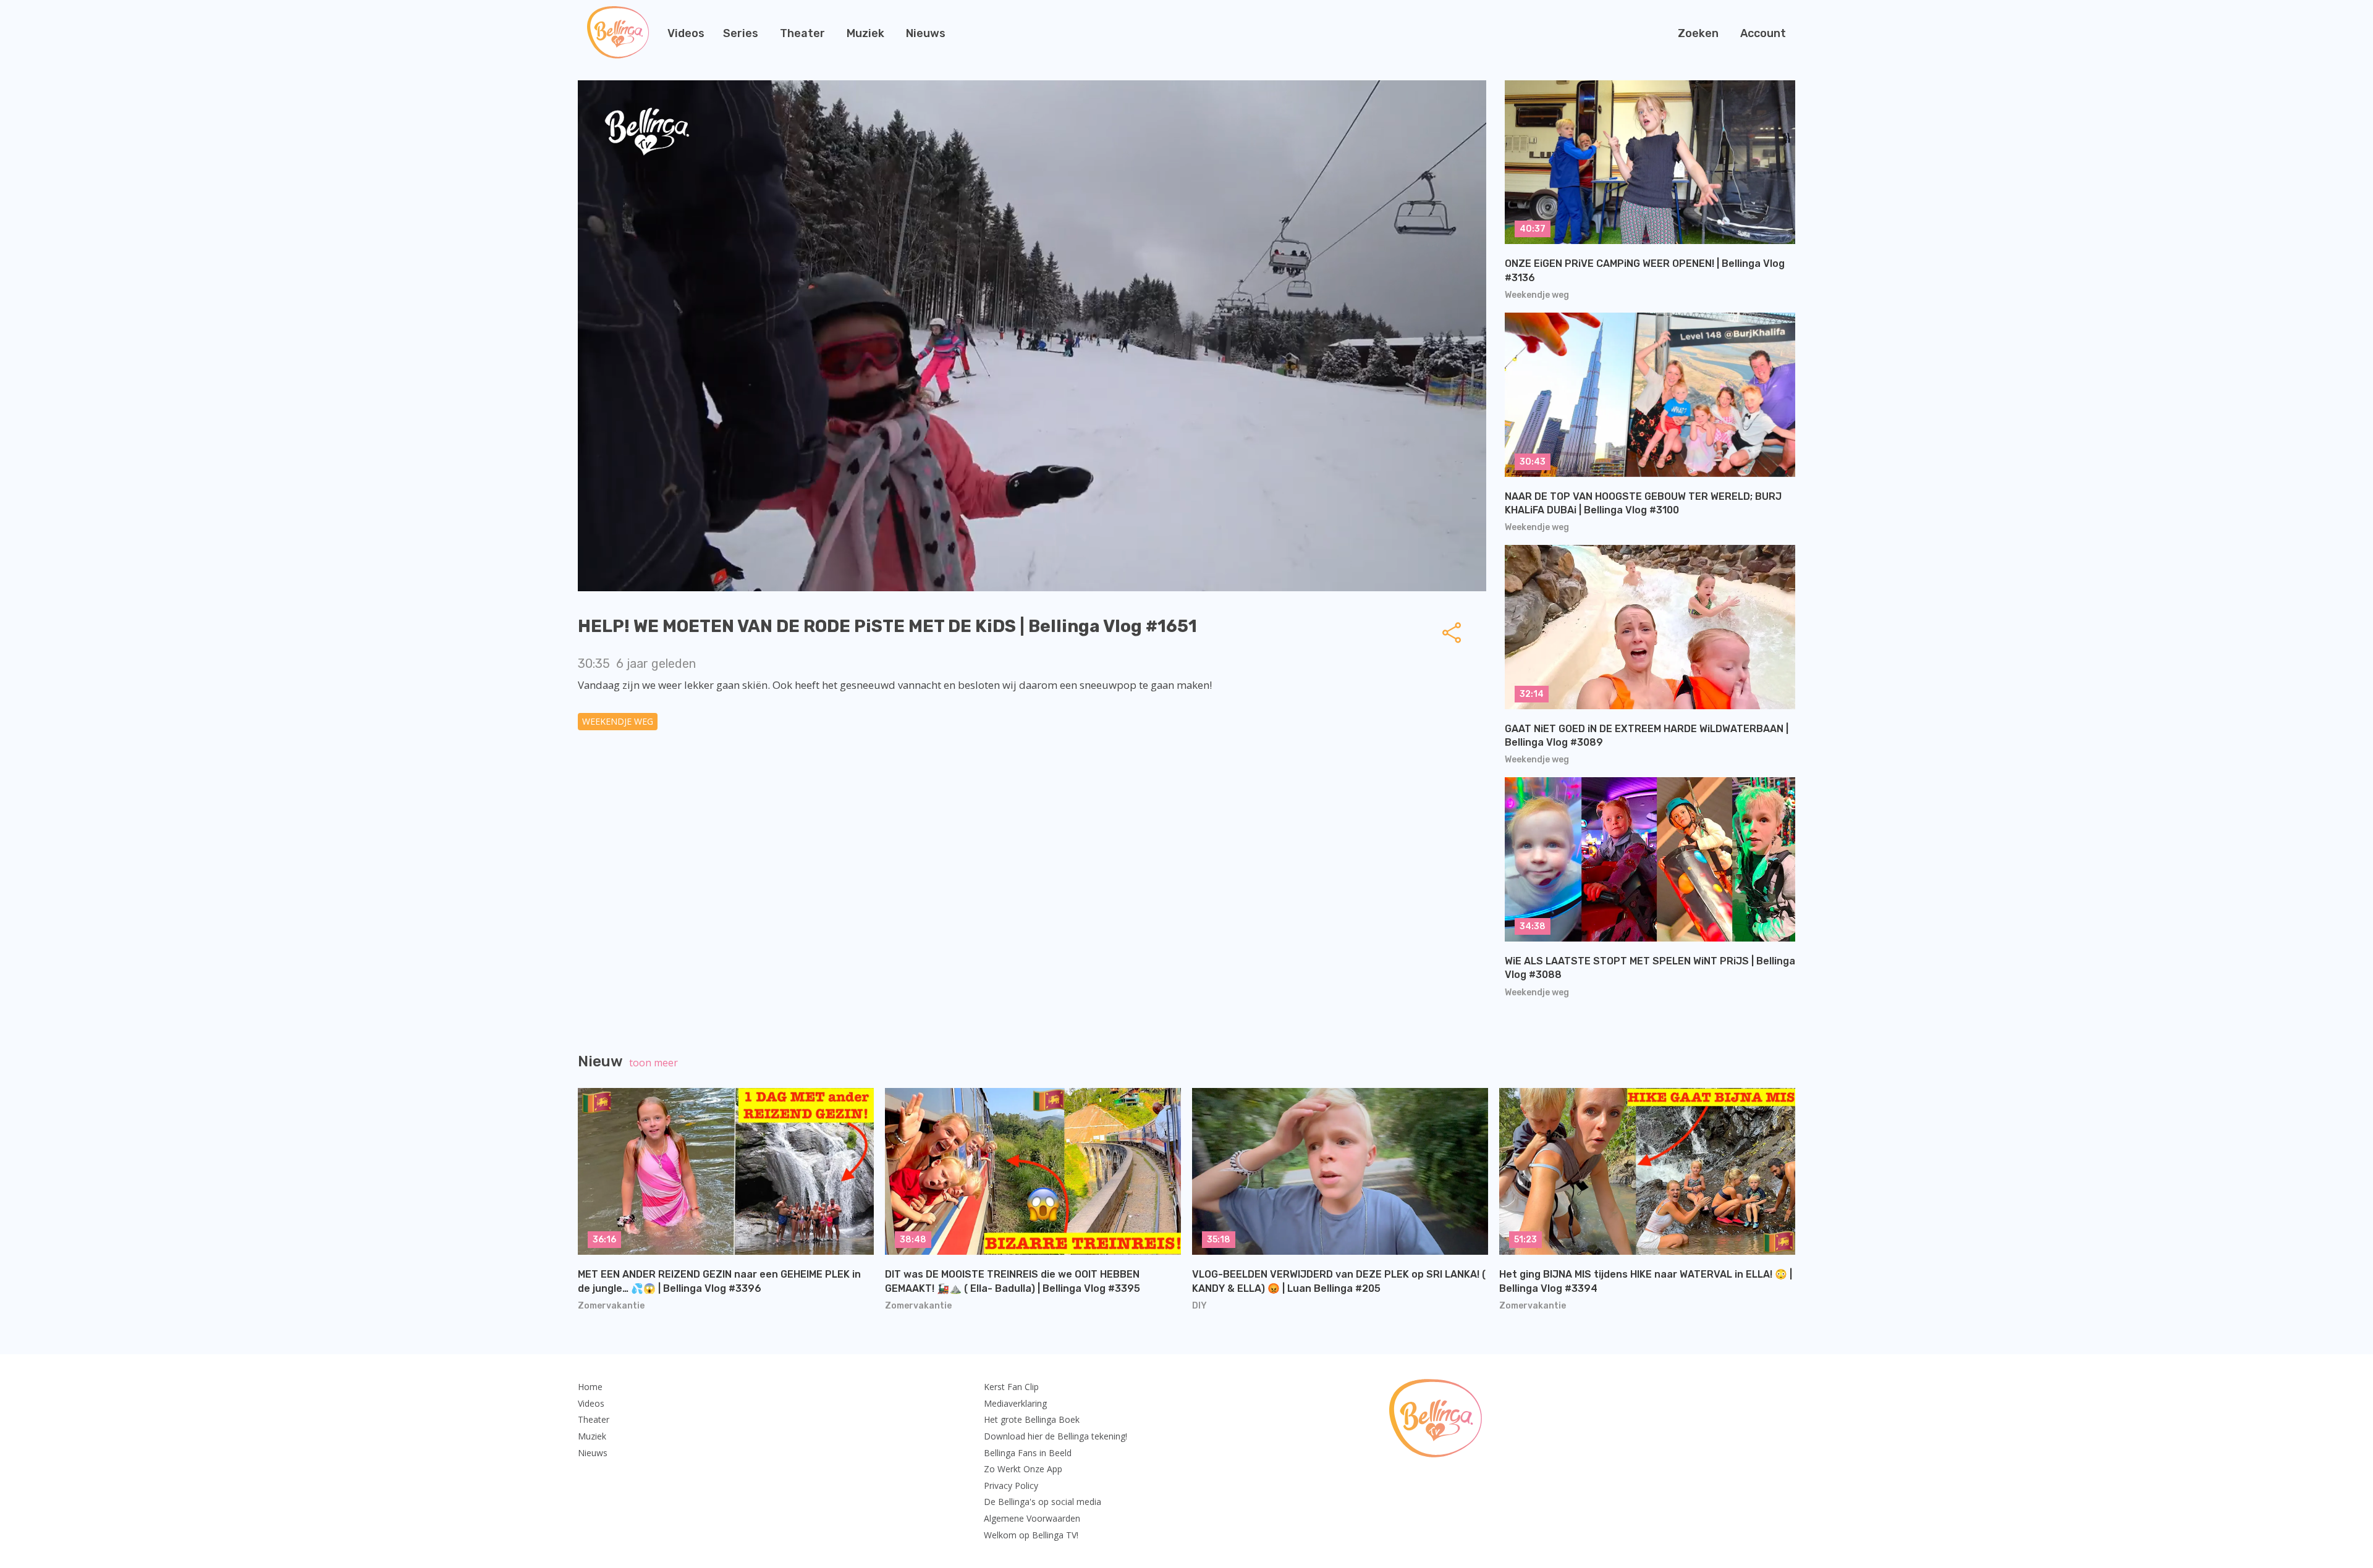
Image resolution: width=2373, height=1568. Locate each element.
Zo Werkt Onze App (1023, 1469)
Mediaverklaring (1015, 1403)
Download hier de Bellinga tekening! (1055, 1436)
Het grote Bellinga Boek (1032, 1419)
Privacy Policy (1011, 1486)
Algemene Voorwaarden (1032, 1518)
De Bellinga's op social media (1043, 1502)
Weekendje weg (618, 721)
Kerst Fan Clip (1011, 1387)
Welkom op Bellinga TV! (1031, 1535)
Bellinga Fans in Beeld (1028, 1453)
